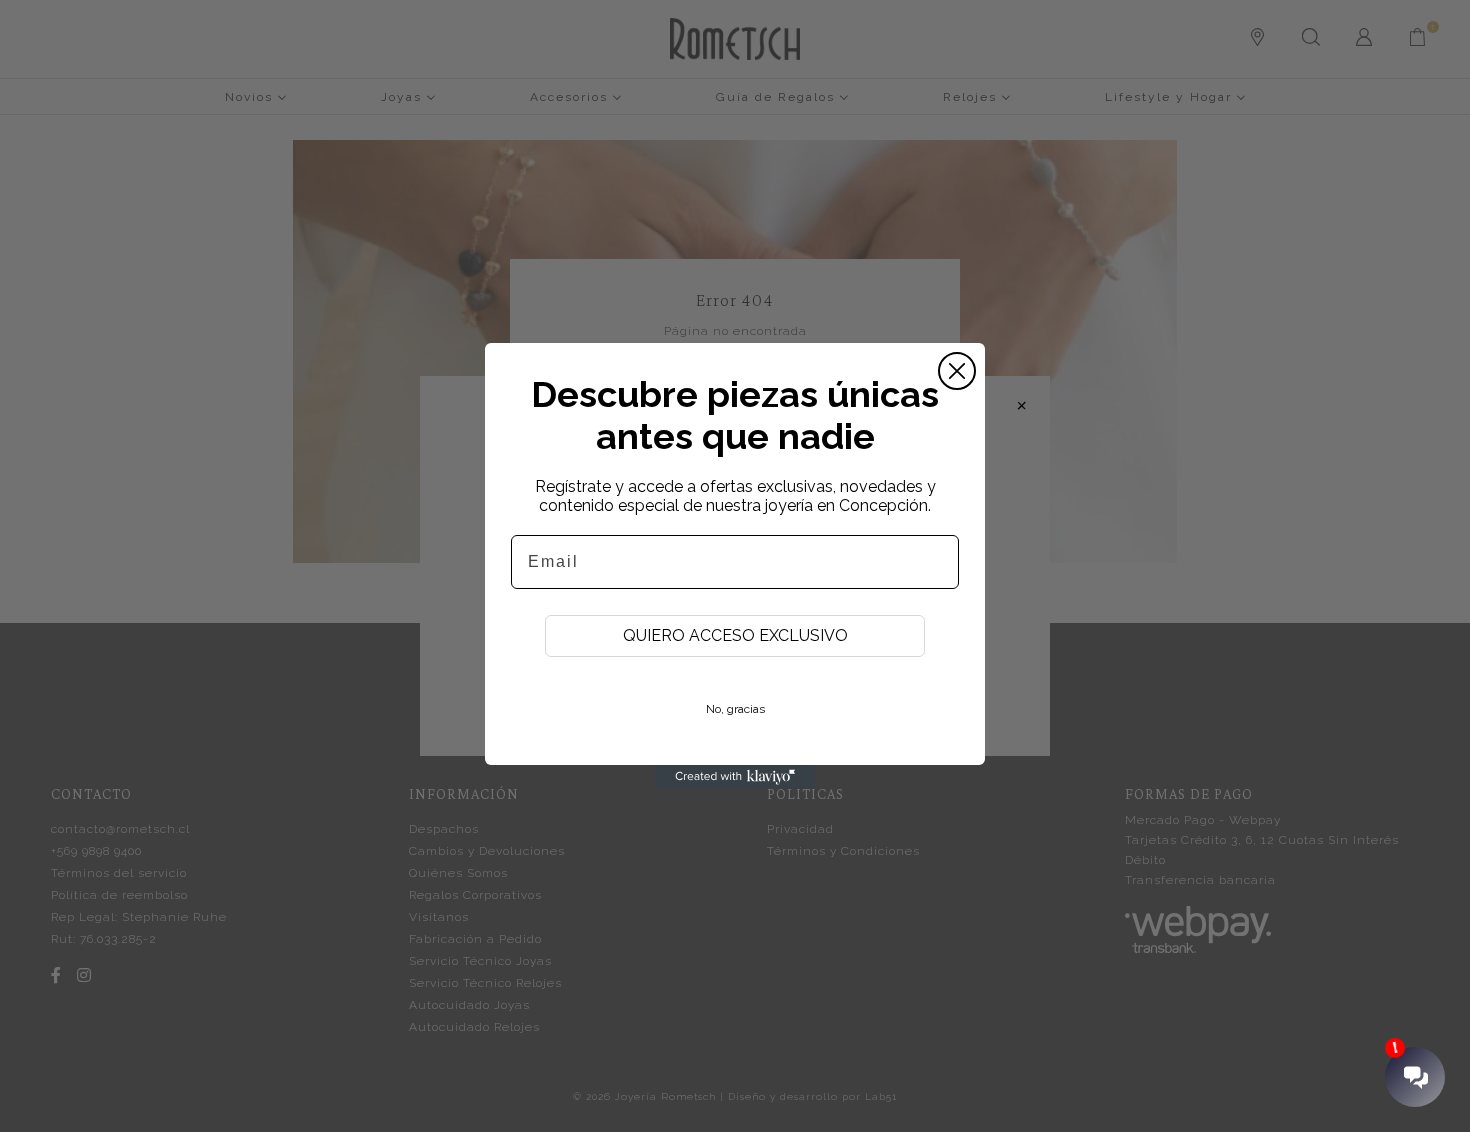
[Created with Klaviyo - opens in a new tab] (735, 777)
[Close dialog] (957, 371)
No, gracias (735, 709)
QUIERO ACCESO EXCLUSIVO (735, 635)
